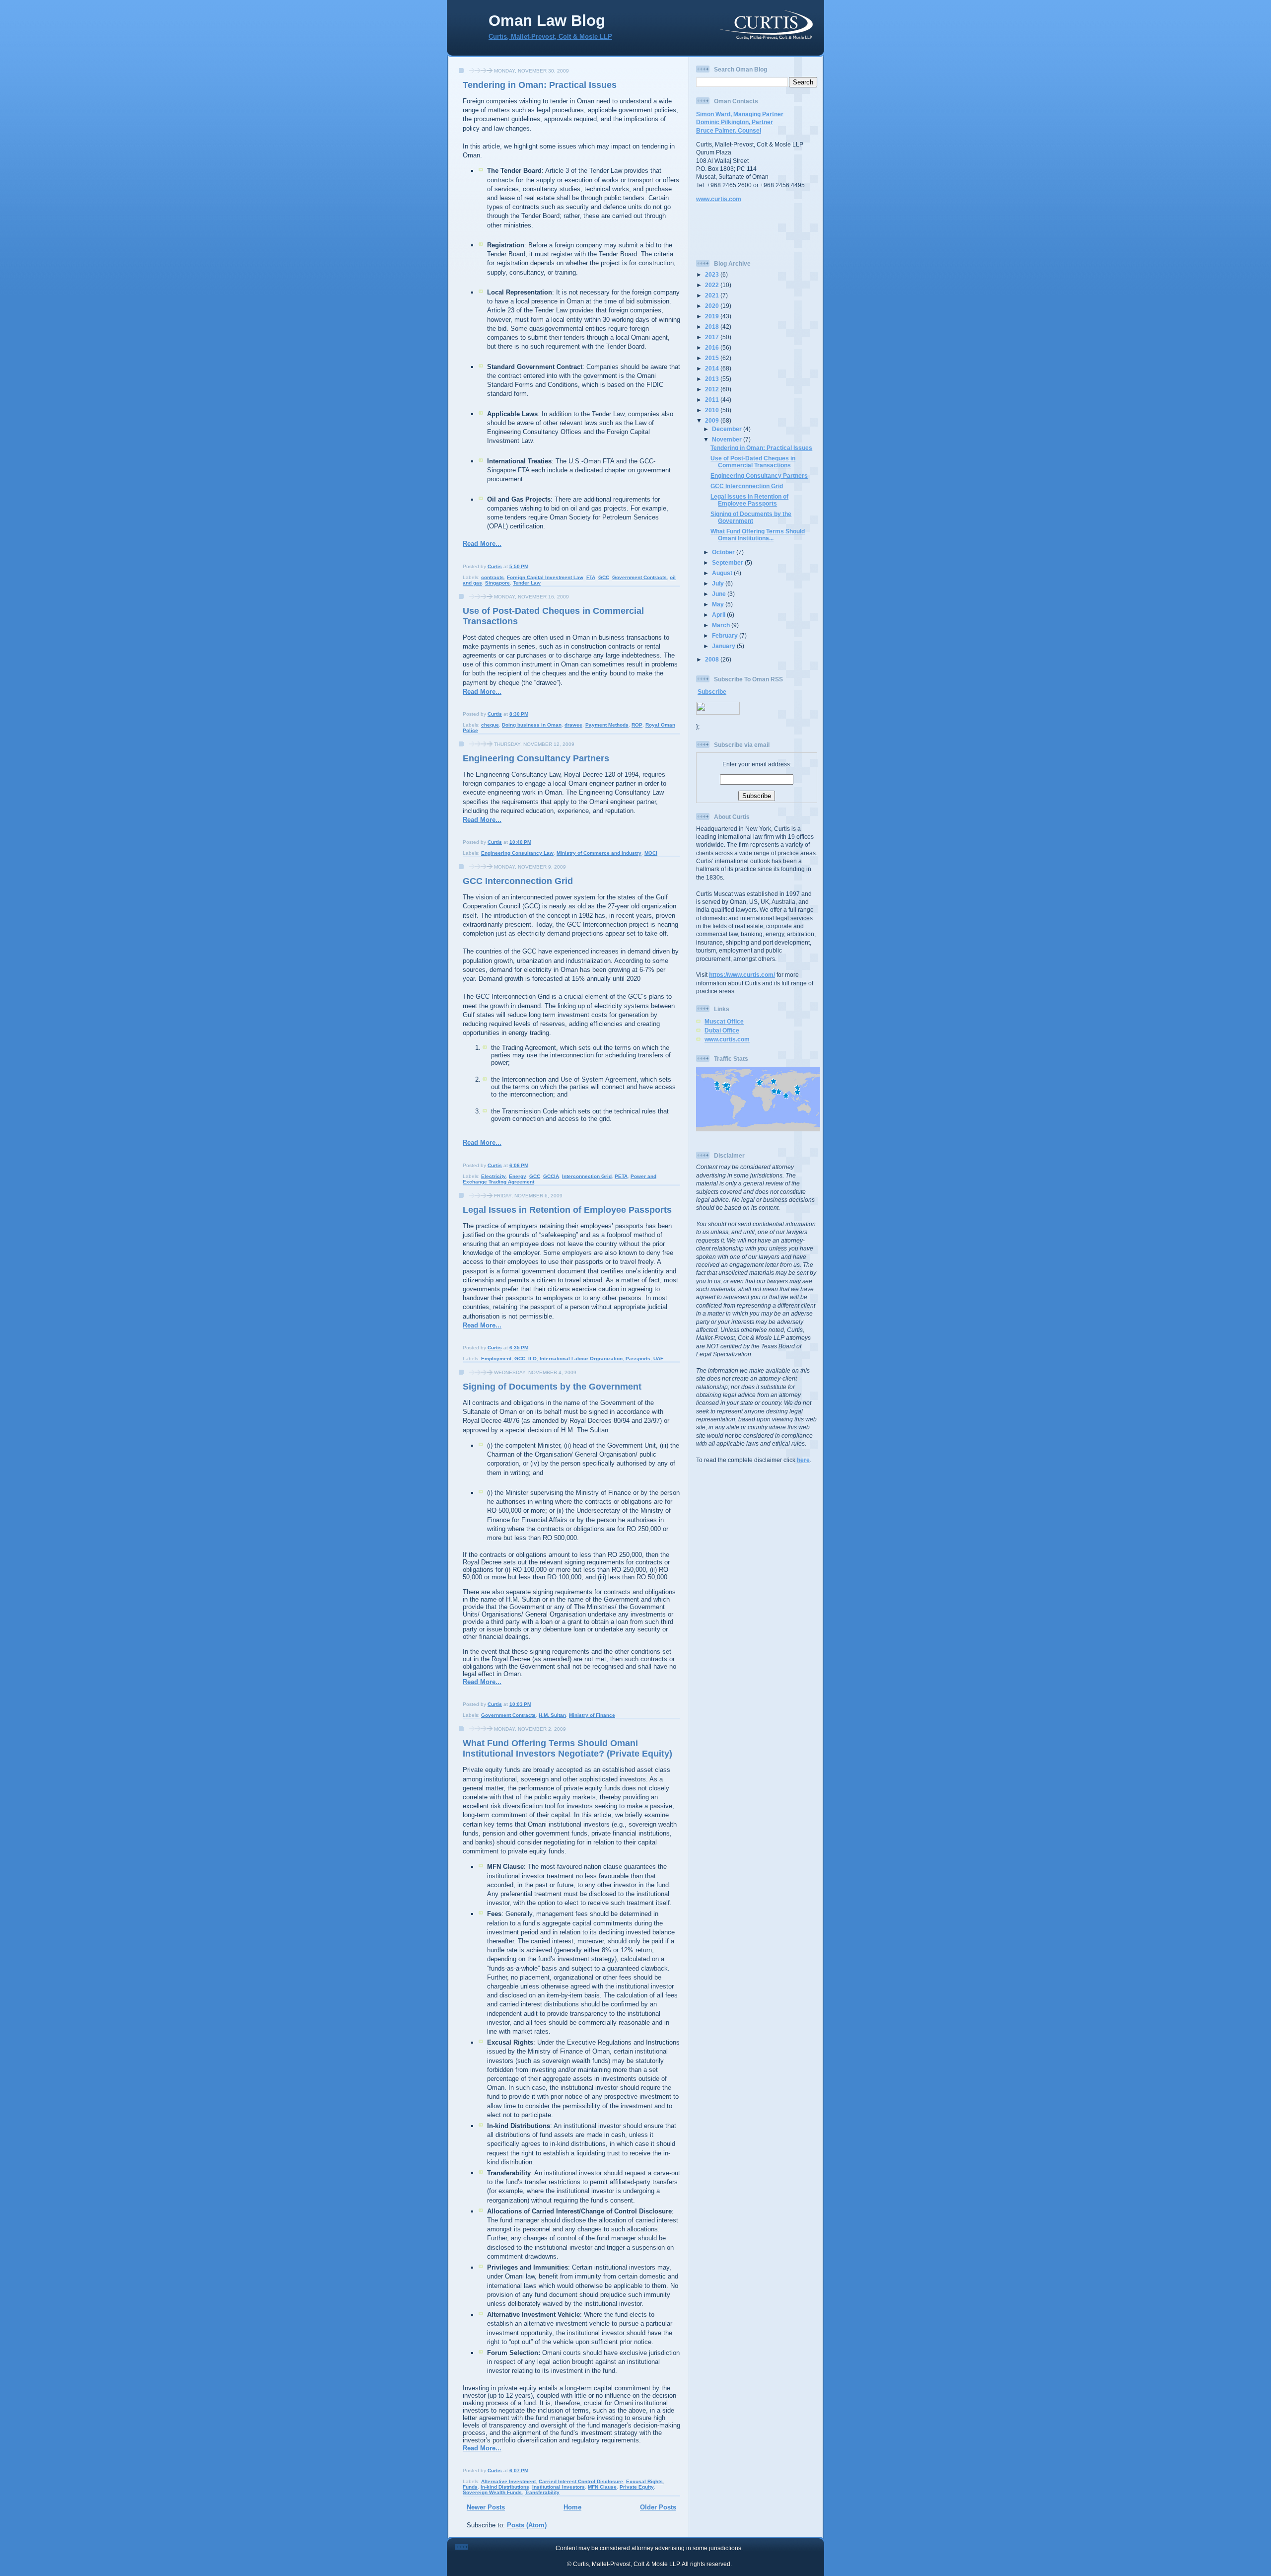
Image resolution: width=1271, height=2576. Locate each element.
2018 (713, 327)
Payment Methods (607, 725)
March (722, 625)
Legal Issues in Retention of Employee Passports (567, 1210)
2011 (713, 400)
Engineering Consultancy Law (517, 853)
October (724, 552)
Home (572, 2507)
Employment (496, 1359)
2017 (713, 337)
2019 (713, 316)
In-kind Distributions (505, 2487)
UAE (659, 1359)
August (723, 573)
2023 (713, 274)
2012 (713, 389)
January (724, 646)
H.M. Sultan (552, 1715)
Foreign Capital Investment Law (545, 577)
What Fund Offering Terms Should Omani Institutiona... (758, 535)
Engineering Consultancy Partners (536, 758)
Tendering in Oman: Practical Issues (540, 85)
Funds (470, 2487)
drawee (573, 725)
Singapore (497, 583)
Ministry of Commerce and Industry (599, 853)
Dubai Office (722, 1030)
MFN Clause (602, 2487)
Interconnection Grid (587, 1176)
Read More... (482, 544)
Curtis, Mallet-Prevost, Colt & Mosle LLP (550, 37)
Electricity (494, 1176)
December (728, 429)
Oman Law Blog (547, 21)
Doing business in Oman (532, 725)
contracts (493, 577)
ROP (637, 725)
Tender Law (527, 583)
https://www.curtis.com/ (742, 975)
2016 (713, 347)
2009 (713, 420)
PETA (621, 1176)
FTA (591, 577)
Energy (518, 1176)
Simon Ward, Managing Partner (740, 114)
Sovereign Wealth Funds (492, 2492)
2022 (713, 285)
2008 (713, 659)
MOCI (651, 853)
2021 (713, 295)
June (720, 594)
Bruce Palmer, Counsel (729, 130)
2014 (713, 368)
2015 (713, 358)
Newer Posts (486, 2507)
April (719, 615)
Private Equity (637, 2487)
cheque (490, 725)
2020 (713, 306)
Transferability (542, 2492)
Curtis (495, 566)
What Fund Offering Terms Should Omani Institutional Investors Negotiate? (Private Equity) (567, 1748)
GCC (604, 577)
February (726, 635)
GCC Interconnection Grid (518, 881)
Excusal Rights (644, 2481)
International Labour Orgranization (581, 1359)
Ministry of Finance (592, 1715)
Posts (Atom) (527, 2525)
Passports (638, 1359)
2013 (713, 379)
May (719, 604)
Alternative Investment (508, 2481)
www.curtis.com (719, 199)
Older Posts (658, 2507)
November (728, 439)
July (719, 583)
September (728, 562)
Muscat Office (724, 1021)
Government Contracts (639, 577)
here (803, 1460)
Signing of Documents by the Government (552, 1387)
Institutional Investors (559, 2487)
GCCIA (551, 1176)
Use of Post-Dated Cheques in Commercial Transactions (753, 462)
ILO (532, 1359)
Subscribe (712, 692)
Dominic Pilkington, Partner (735, 122)
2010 (713, 410)
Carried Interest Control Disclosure (581, 2481)
